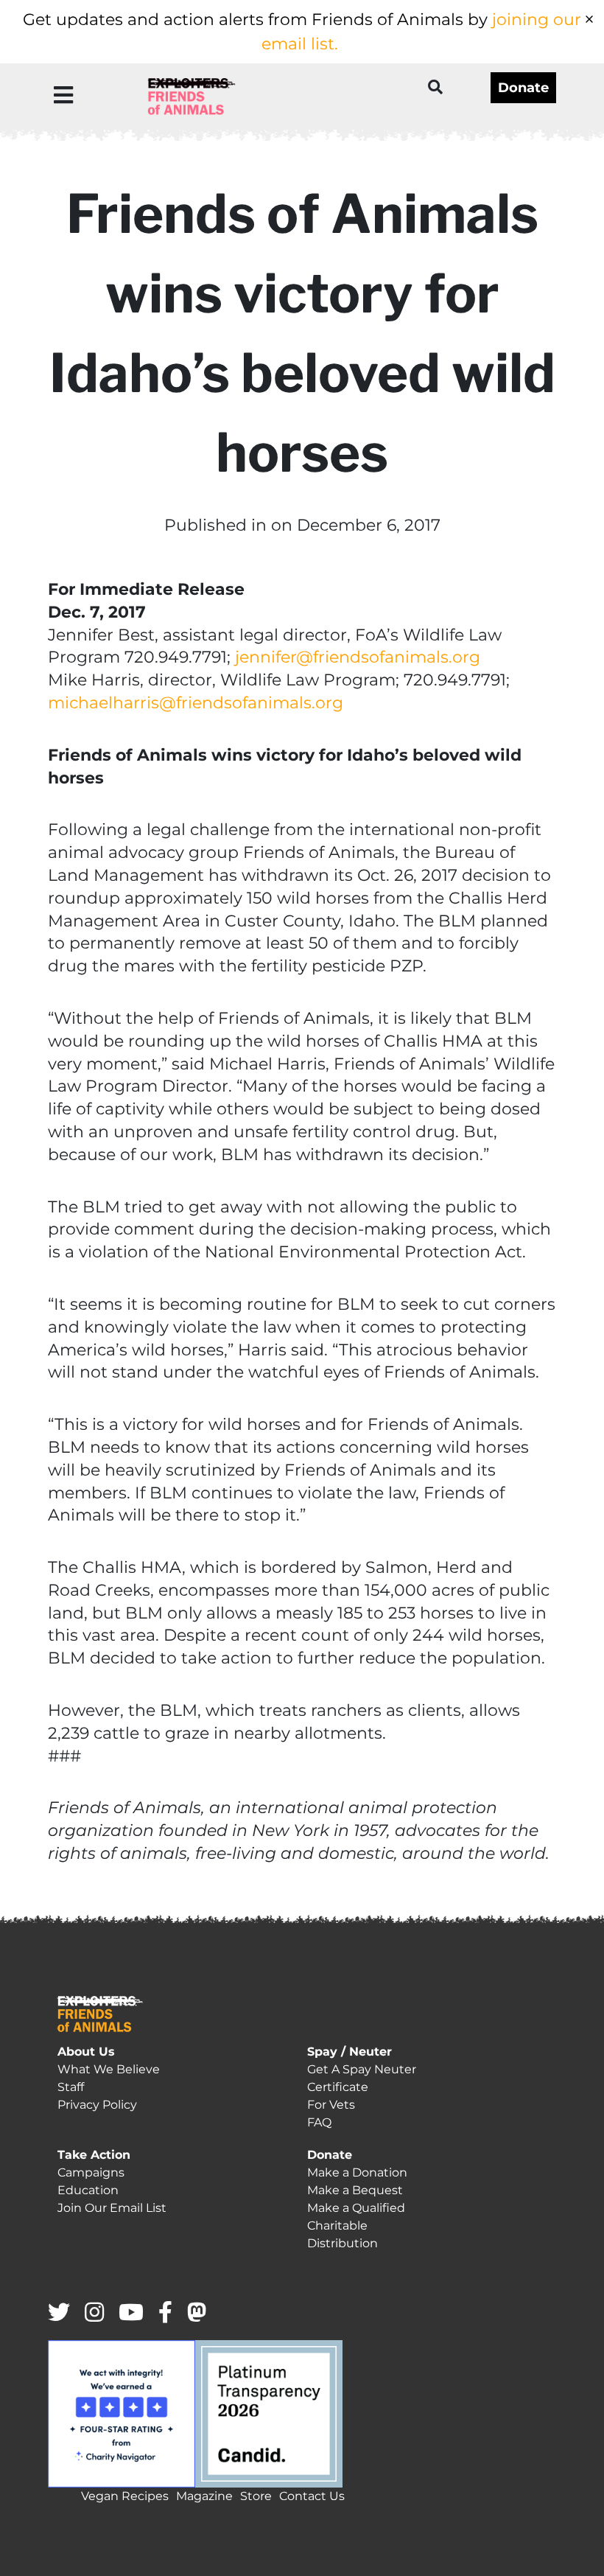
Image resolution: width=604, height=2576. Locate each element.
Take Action (94, 2155)
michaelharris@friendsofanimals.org (196, 703)
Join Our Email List (112, 2208)
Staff (71, 2087)
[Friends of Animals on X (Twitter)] (59, 2313)
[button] (63, 95)
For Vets (331, 2105)
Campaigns (91, 2172)
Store (256, 2496)
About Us (86, 2052)
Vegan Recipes (125, 2496)
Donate (523, 88)
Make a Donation (357, 2172)
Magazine (204, 2496)
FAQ (319, 2122)
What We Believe (109, 2069)
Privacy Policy (97, 2105)
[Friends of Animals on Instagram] (94, 2313)
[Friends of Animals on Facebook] (165, 2313)
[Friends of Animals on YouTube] (131, 2313)
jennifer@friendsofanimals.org (358, 657)
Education (88, 2190)
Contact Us (312, 2496)
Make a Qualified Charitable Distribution (356, 2226)
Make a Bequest (355, 2190)
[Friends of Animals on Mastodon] (197, 2313)
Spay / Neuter (350, 2052)
